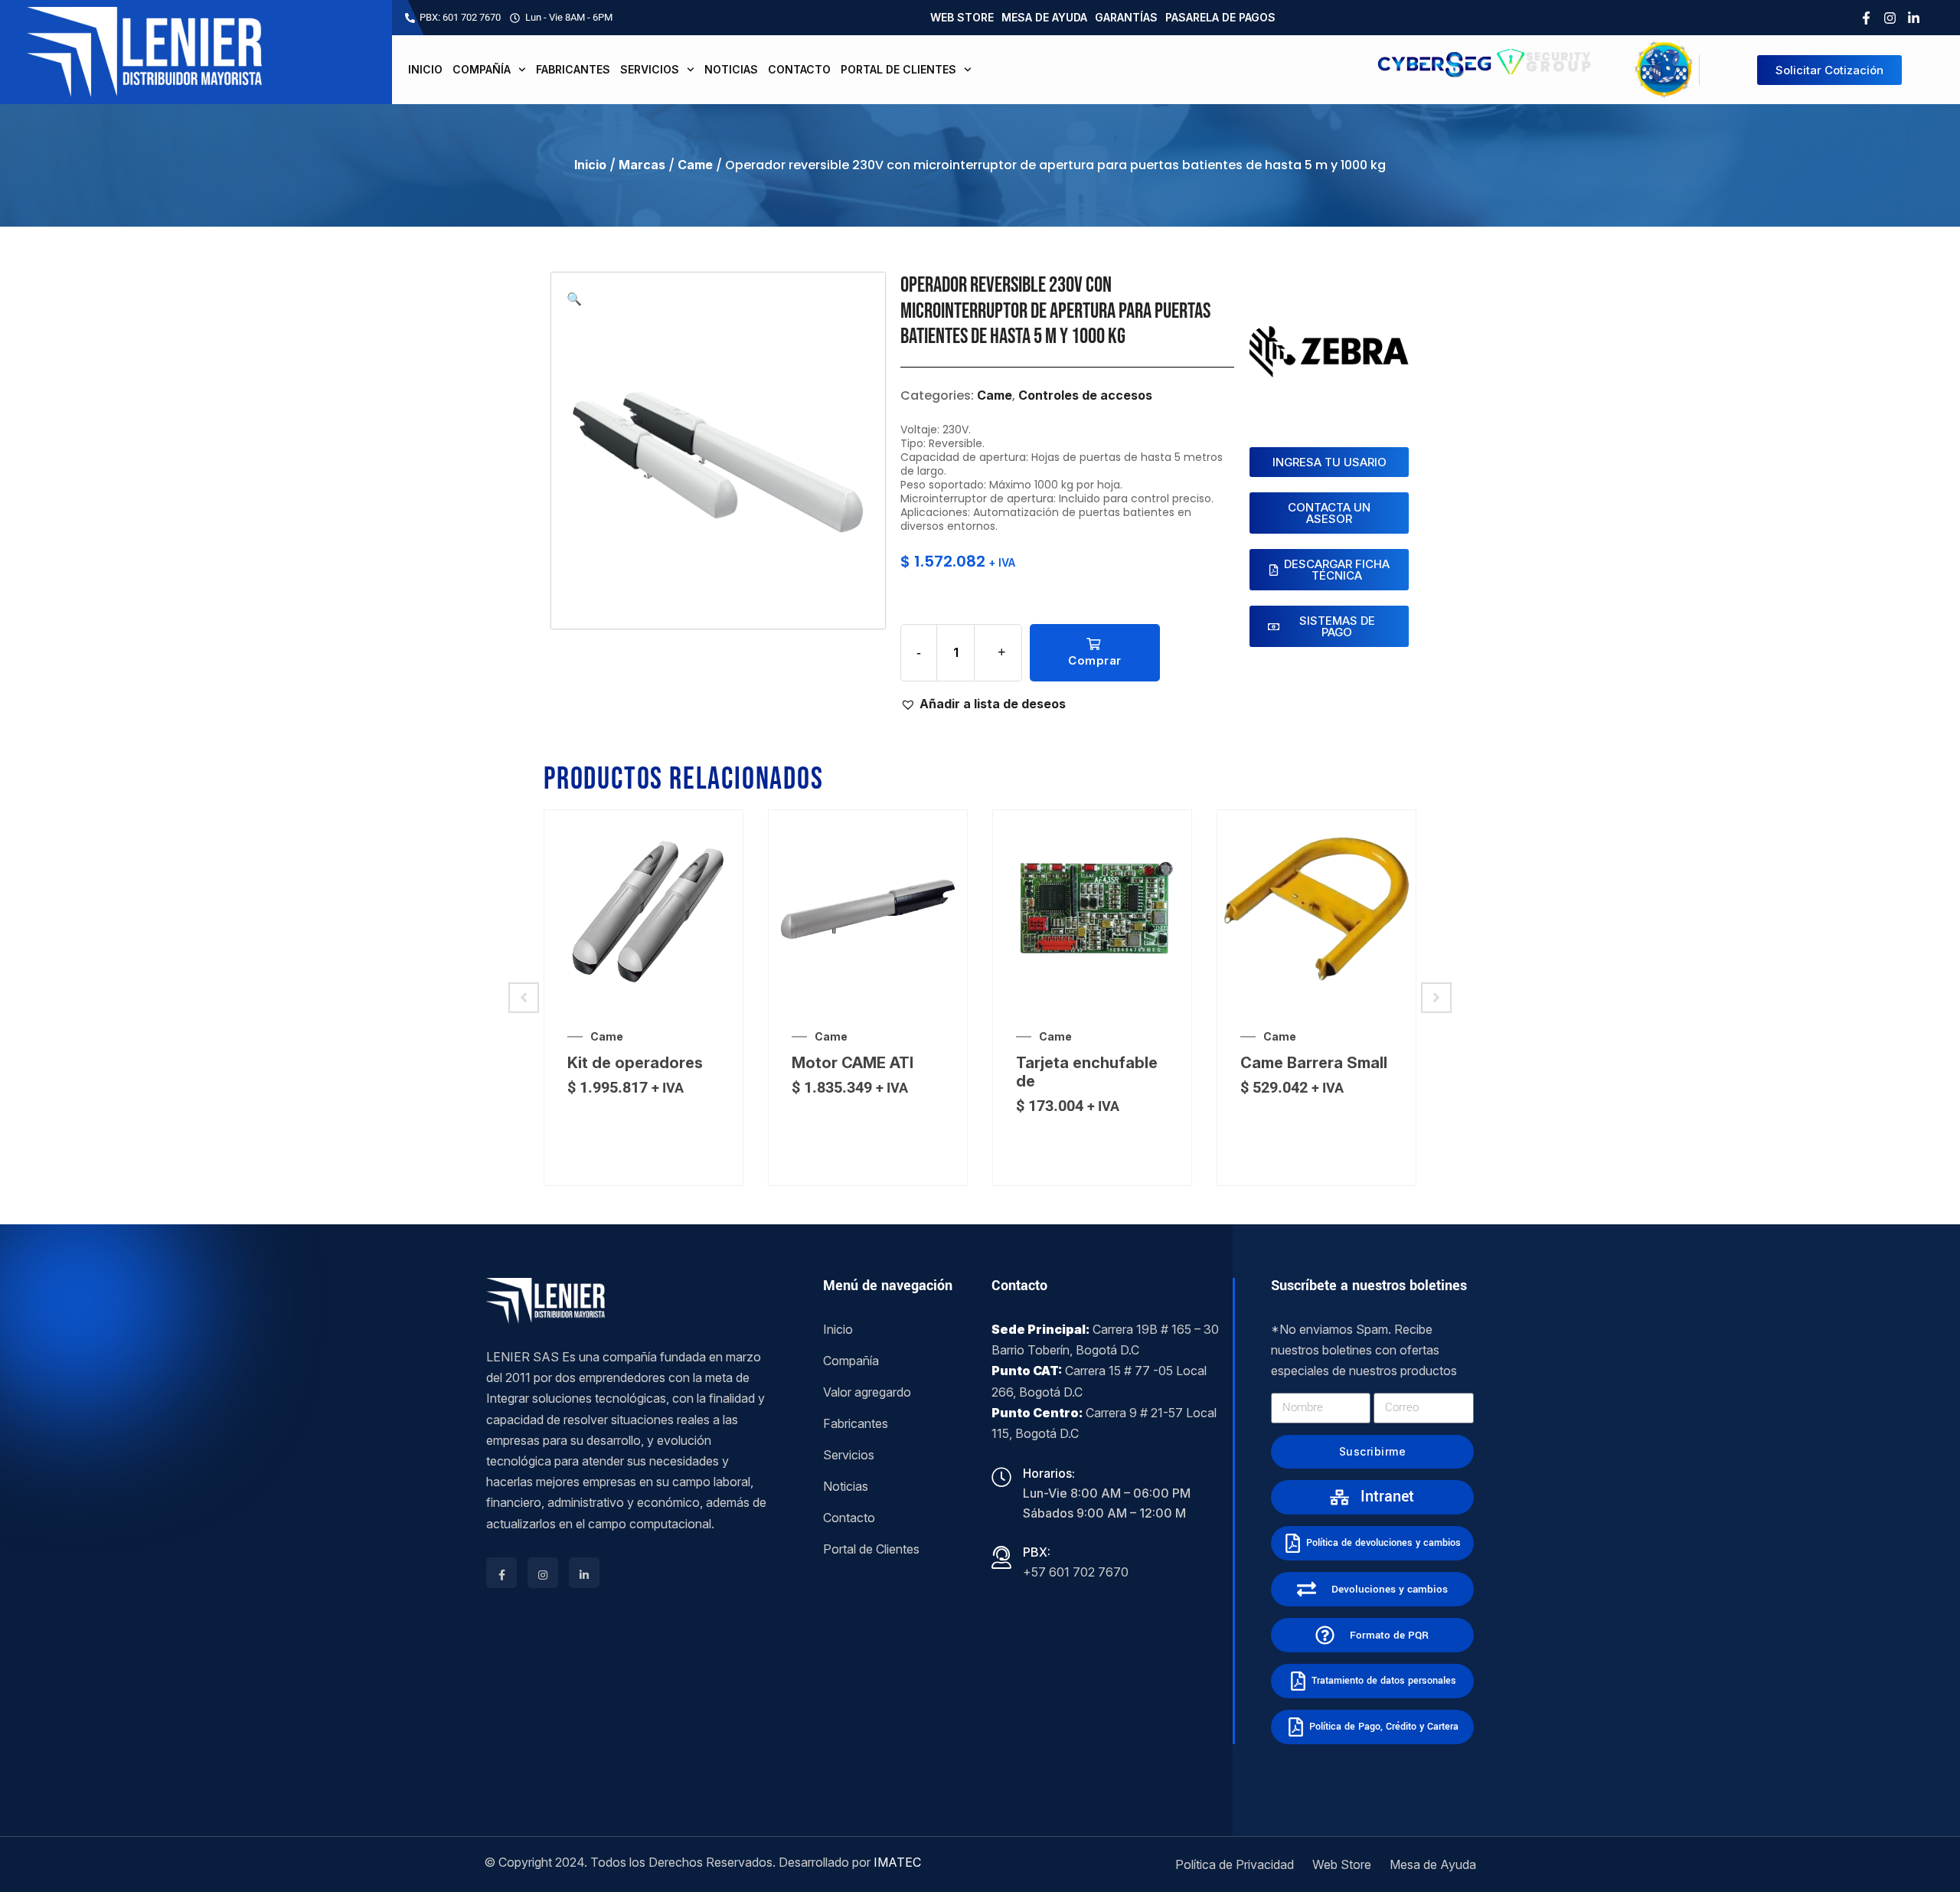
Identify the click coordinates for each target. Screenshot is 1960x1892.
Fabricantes (573, 69)
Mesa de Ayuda (1044, 17)
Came (695, 165)
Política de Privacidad (1235, 1864)
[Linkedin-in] (1914, 18)
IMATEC (897, 1862)
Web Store (962, 17)
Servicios (650, 69)
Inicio (425, 69)
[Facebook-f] (1866, 18)
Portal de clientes (898, 69)
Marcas (642, 165)
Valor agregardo (867, 1392)
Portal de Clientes (871, 1549)
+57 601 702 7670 (1076, 1572)
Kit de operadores (635, 1063)
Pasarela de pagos (1220, 17)
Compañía (482, 69)
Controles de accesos (1085, 395)
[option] (644, 998)
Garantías (1126, 17)
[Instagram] (1890, 18)
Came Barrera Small (1314, 1063)
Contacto (799, 69)
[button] (574, 299)
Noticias (731, 69)
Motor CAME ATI (853, 1063)
